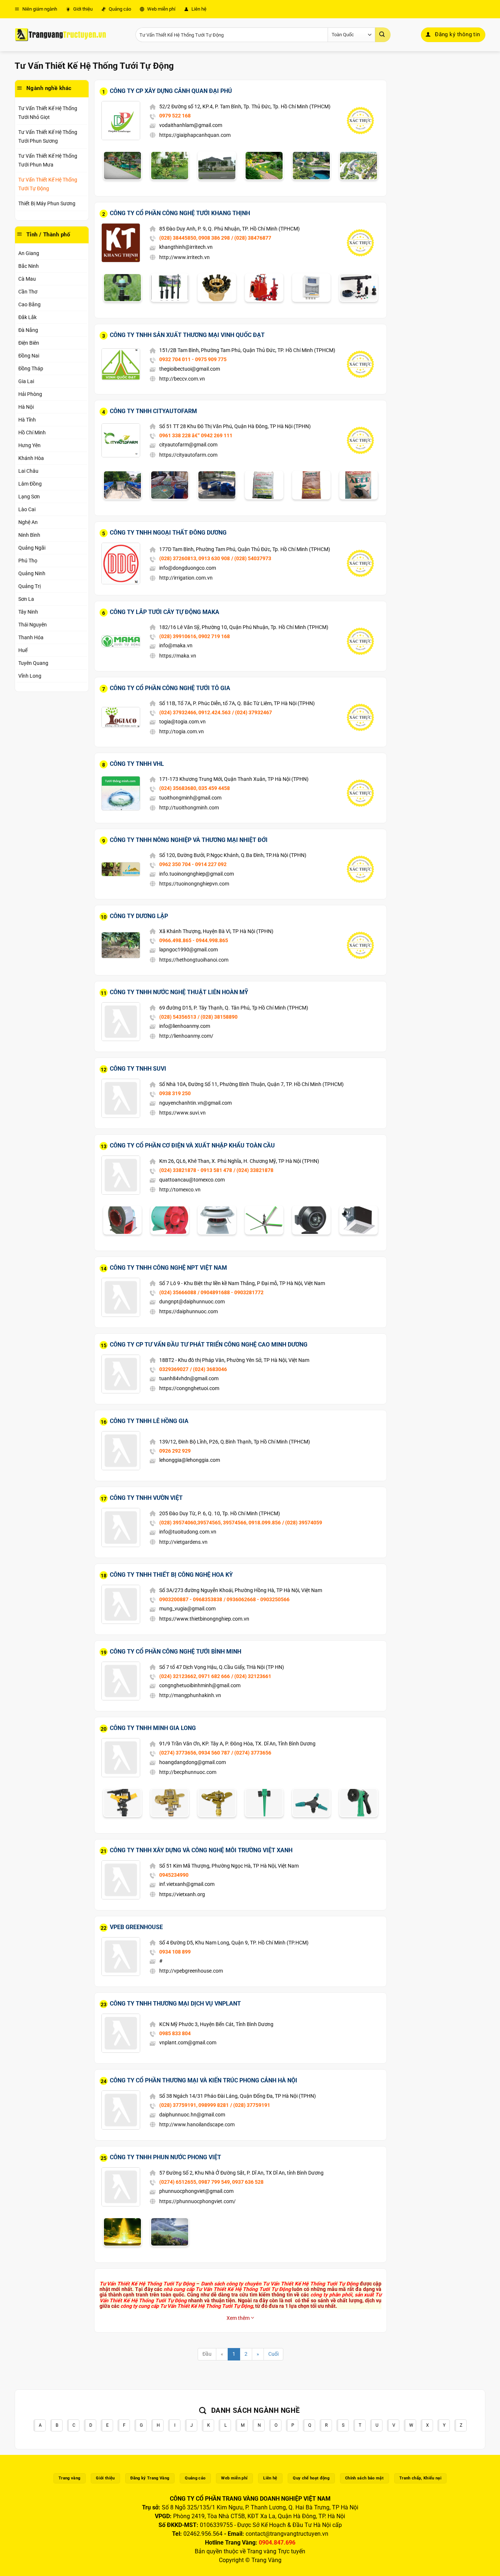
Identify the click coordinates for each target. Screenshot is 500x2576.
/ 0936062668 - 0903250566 (257, 1599)
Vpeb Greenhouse (136, 1927)
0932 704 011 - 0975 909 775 (193, 359)
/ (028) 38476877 (251, 238)
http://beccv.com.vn (182, 379)
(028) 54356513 (178, 1017)
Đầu (207, 2354)
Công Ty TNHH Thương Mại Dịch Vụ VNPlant (175, 2004)
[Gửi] (383, 35)
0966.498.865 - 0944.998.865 (194, 940)
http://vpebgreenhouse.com (191, 1971)
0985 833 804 (175, 2033)
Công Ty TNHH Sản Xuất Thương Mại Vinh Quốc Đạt (187, 335)
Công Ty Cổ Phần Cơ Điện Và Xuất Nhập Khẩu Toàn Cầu (192, 1145)
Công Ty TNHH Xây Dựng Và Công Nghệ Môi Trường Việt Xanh (201, 1850)
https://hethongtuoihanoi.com (194, 960)
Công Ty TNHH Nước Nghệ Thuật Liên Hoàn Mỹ (179, 992)
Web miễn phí (161, 9)
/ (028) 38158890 (218, 1017)
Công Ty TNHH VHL (137, 764)
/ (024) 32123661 (251, 1676)
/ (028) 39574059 (302, 1523)
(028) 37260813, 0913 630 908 (195, 558)
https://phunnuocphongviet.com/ (197, 2201)
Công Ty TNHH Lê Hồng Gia (149, 1421)
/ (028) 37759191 (250, 2105)
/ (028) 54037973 (251, 558)
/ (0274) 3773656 (251, 1753)
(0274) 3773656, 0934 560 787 (195, 1753)
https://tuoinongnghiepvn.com (194, 884)
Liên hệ (198, 9)
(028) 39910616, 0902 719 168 (195, 636)
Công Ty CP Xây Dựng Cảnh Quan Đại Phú (171, 91)
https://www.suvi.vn (182, 1113)
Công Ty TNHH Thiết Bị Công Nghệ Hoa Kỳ (171, 1575)
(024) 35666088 (178, 1292)
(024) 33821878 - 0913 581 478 (196, 1170)
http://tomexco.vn (180, 1190)
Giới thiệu (82, 9)
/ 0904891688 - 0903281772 (231, 1292)
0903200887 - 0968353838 (191, 1599)
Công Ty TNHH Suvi (138, 1069)
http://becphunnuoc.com (188, 1772)
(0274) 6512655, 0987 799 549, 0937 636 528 (211, 2182)
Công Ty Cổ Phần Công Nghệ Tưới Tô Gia (170, 688)
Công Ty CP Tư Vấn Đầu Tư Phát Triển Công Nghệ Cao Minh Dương (209, 1345)
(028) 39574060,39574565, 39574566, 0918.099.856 (220, 1523)
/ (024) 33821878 (253, 1170)
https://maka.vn (178, 656)
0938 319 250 (175, 1093)
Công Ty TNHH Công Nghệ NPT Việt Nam (168, 1268)
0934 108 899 (175, 1952)
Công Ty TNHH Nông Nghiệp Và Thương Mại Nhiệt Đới (189, 840)
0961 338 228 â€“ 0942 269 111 (196, 435)
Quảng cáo (119, 9)
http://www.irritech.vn (184, 257)
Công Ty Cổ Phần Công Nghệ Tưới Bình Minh (176, 1652)
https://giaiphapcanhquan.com (195, 135)
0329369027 (174, 1369)
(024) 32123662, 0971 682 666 (195, 1676)
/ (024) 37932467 (252, 712)
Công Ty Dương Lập (139, 916)
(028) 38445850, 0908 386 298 (195, 238)
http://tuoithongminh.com (189, 808)
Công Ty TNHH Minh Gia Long (153, 1728)
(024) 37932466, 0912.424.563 (195, 712)
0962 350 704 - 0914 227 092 (193, 864)
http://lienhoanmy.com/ (186, 1036)
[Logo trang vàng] (60, 35)
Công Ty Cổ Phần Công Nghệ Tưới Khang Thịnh (180, 213)
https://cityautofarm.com (188, 455)
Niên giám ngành (39, 9)
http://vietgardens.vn (183, 1542)
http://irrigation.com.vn (186, 578)
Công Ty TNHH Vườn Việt (146, 1498)
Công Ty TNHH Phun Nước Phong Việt (165, 2157)
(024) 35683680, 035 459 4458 (195, 788)
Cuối (273, 2354)
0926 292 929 (175, 1451)
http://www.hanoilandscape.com (197, 2124)
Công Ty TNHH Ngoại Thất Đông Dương (168, 533)
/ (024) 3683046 (208, 1369)
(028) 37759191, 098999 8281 (194, 2105)
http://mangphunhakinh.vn (190, 1695)
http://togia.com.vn (182, 731)
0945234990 (174, 1875)
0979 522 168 (175, 116)
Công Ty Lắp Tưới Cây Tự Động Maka (165, 612)
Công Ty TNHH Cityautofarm (153, 411)
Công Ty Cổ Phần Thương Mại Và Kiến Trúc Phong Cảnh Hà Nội (204, 2080)
